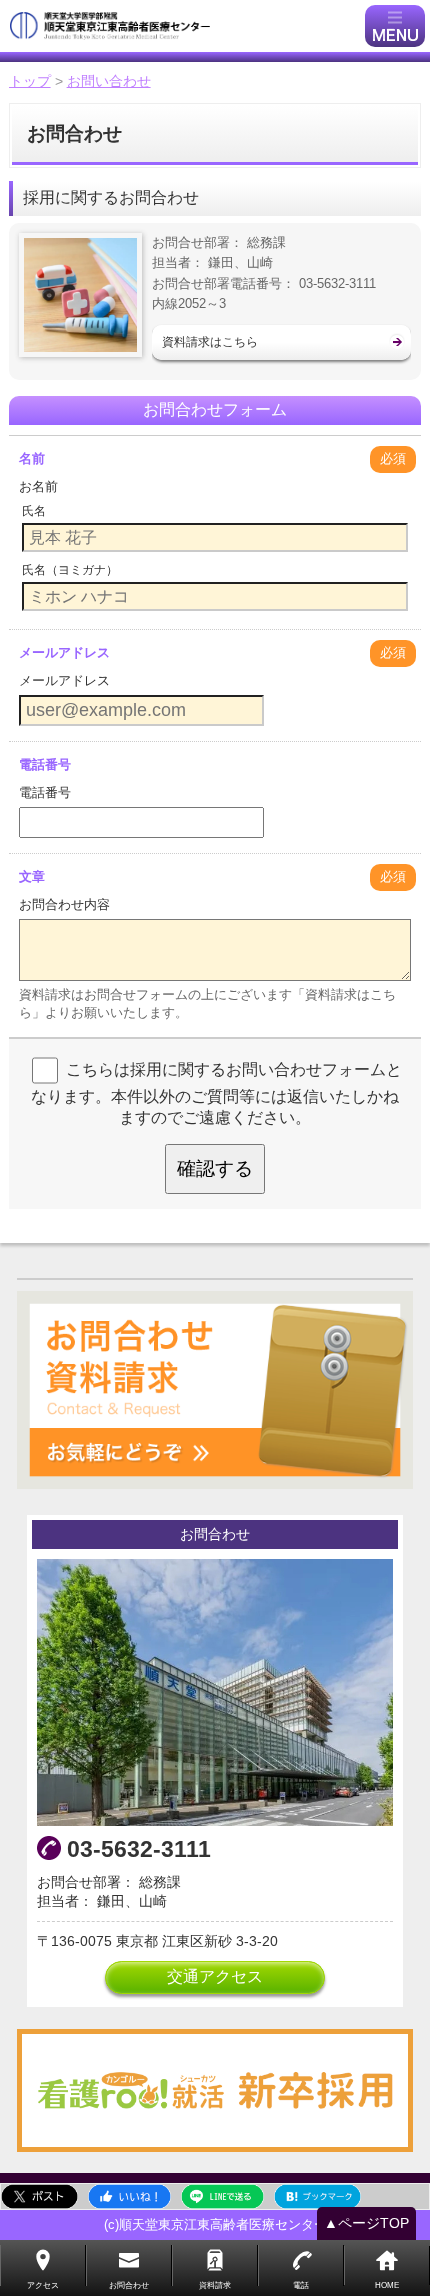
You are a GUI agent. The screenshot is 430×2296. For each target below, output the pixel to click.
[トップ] (185, 26)
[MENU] (395, 26)
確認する (215, 1168)
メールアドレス (64, 652)
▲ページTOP (366, 2223)
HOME (387, 2285)
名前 (32, 458)
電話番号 (45, 764)
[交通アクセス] (215, 1692)
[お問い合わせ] (215, 1390)
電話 (301, 2285)
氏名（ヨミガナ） (70, 570)
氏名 (34, 511)
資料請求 (215, 2285)
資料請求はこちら (210, 342)
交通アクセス (215, 1976)
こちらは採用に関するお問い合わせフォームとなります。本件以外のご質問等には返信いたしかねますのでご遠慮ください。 (216, 1093)
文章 (32, 876)
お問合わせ (129, 2285)
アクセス (43, 2285)
